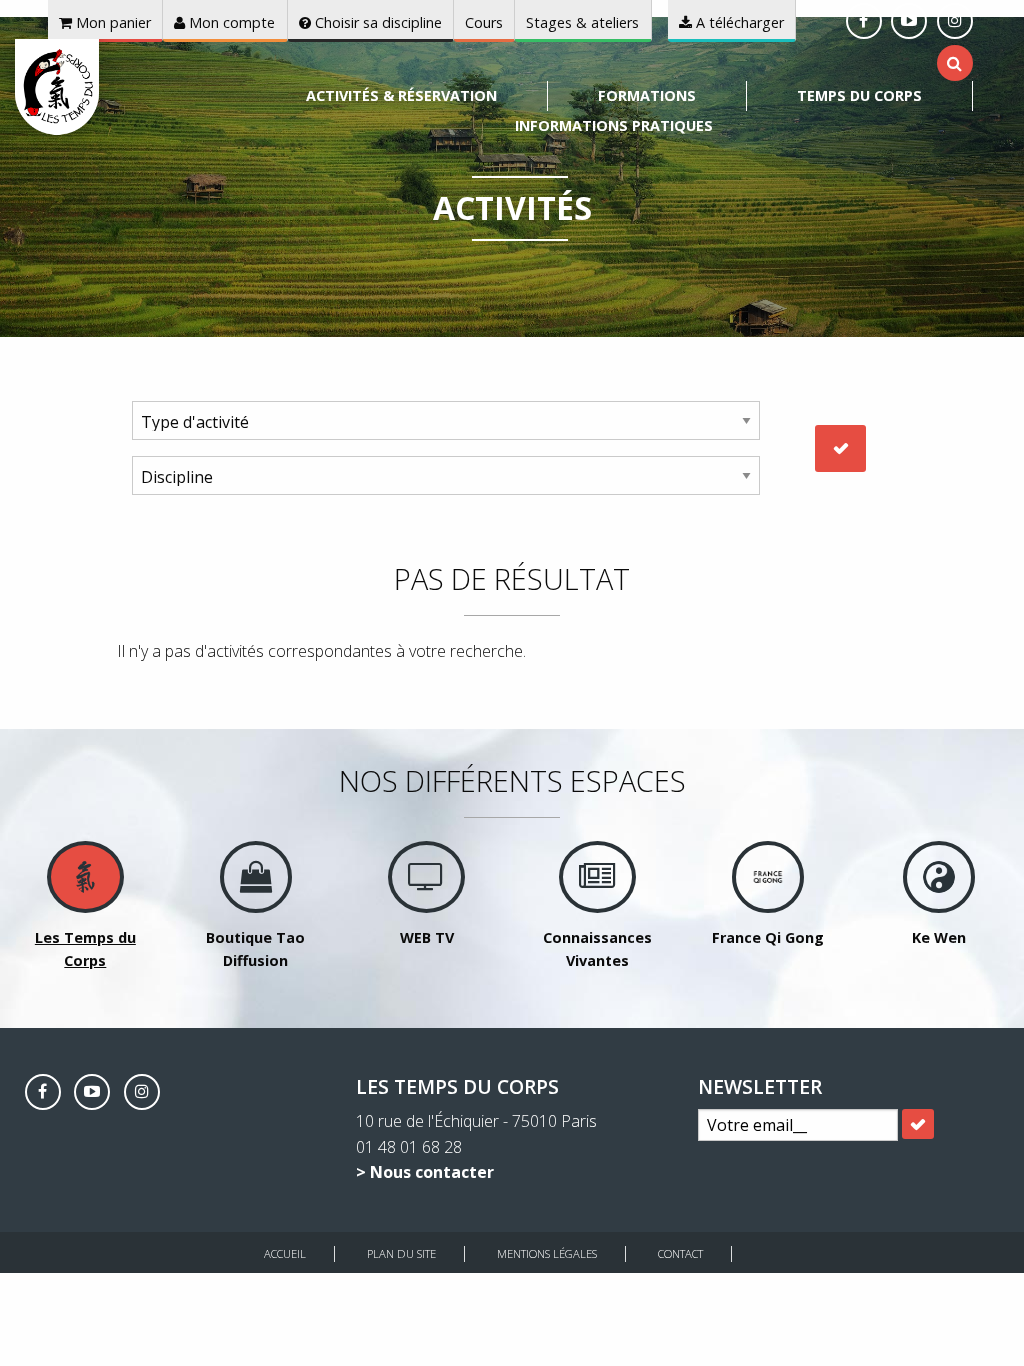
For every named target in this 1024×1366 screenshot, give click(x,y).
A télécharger (738, 22)
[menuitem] (402, 96)
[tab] (954, 63)
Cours (484, 22)
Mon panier (111, 22)
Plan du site (401, 1253)
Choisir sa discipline (376, 22)
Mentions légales (547, 1253)
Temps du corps (859, 95)
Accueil (285, 1253)
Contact (680, 1253)
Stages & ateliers (582, 22)
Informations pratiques (614, 125)
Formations (647, 95)
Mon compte (230, 22)
